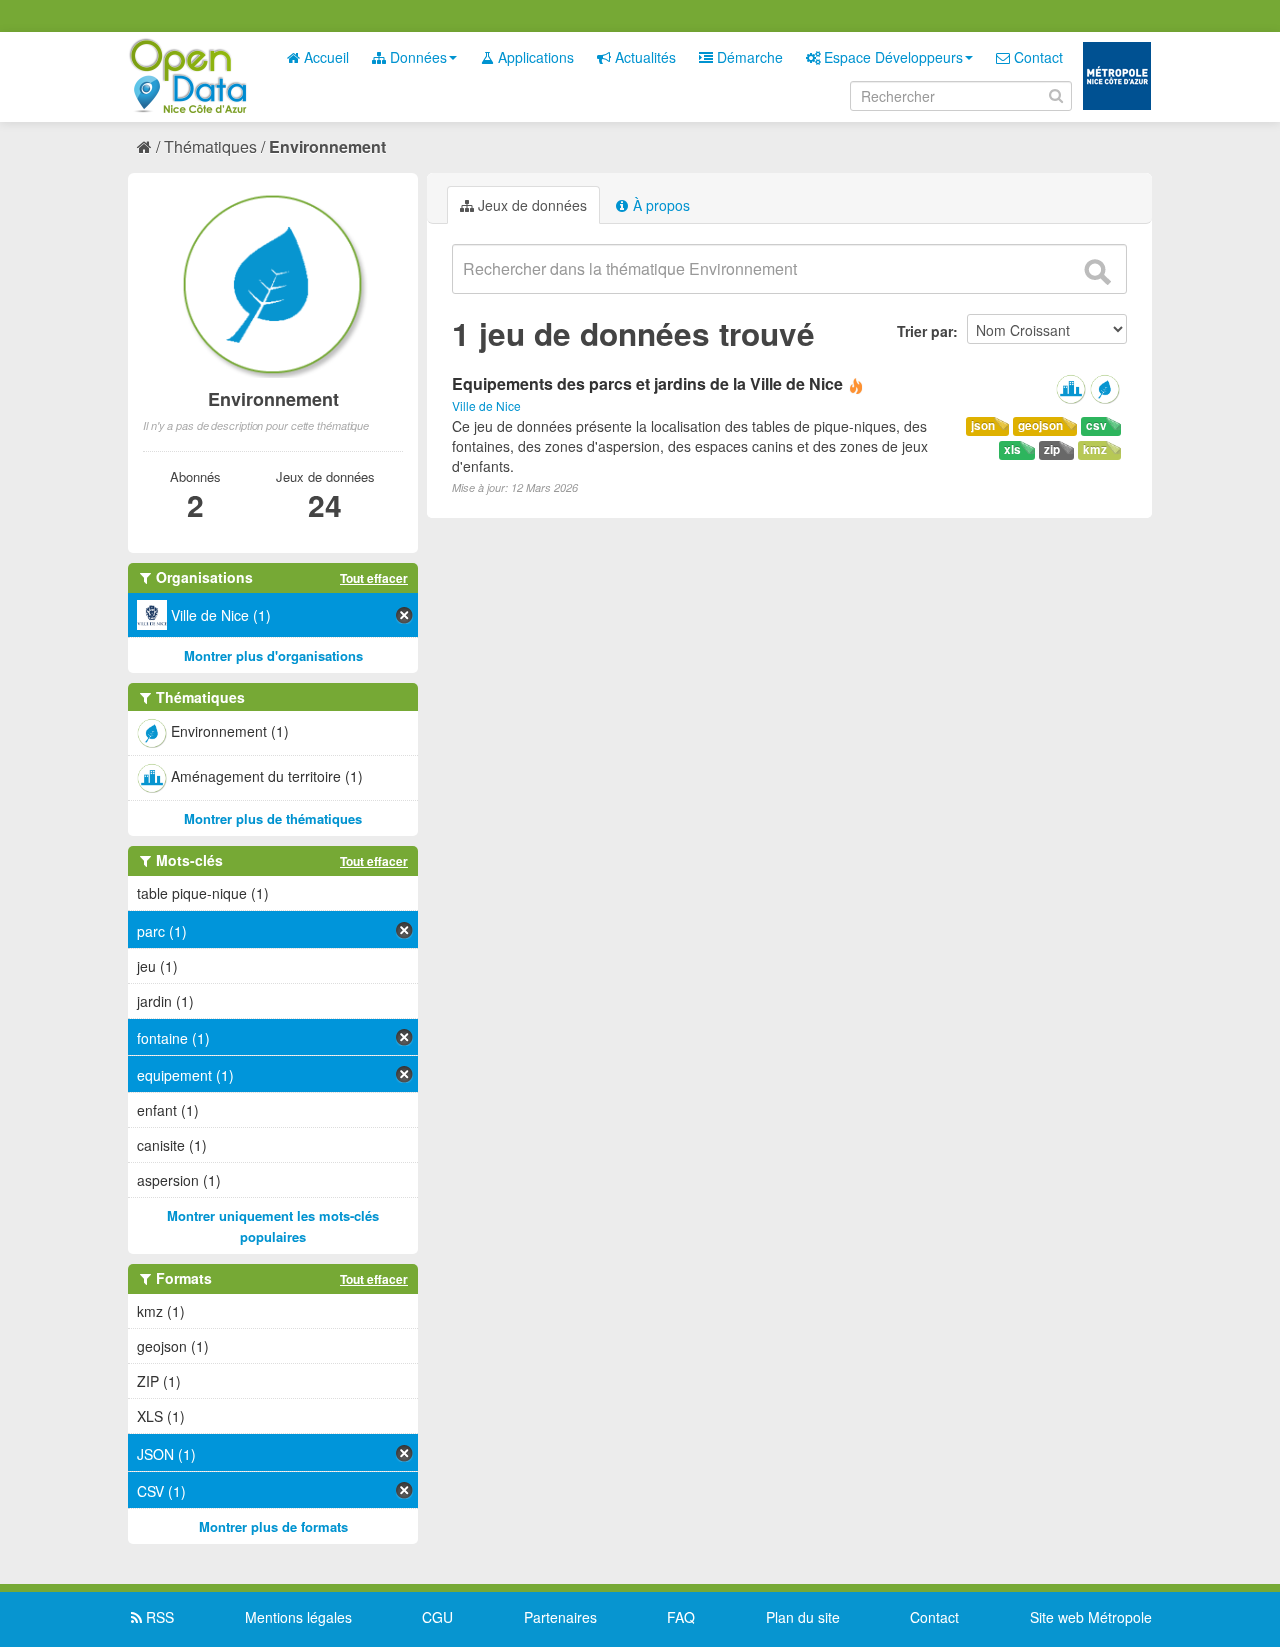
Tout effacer (374, 578)
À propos (659, 205)
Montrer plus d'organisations (273, 655)
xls (1012, 449)
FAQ (681, 1617)
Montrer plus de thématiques (273, 818)
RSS (158, 1617)
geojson (1040, 425)
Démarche (748, 57)
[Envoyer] (1097, 272)
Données (416, 57)
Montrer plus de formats (273, 1526)
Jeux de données (530, 205)
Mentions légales (298, 1617)
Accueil (324, 57)
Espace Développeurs (891, 57)
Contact (1036, 57)
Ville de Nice (486, 405)
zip (1052, 449)
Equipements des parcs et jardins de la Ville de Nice (647, 383)
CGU (437, 1617)
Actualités (643, 57)
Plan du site (803, 1617)
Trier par (925, 331)
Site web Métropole (1091, 1617)
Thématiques (210, 146)
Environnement (327, 146)
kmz (1095, 449)
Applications (534, 57)
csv (1096, 425)
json (983, 425)
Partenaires (560, 1617)
